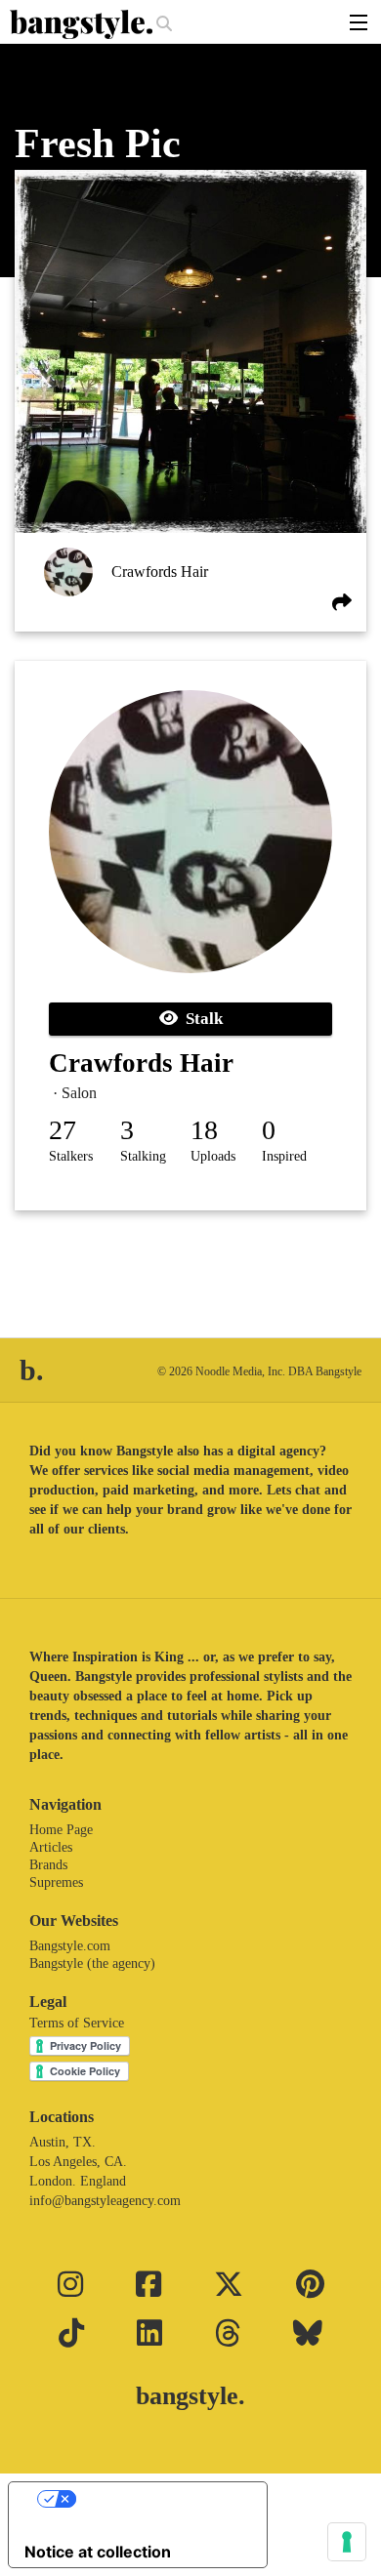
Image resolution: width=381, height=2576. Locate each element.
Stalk (200, 1019)
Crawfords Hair (160, 572)
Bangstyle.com (70, 1946)
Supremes (56, 1882)
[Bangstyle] (83, 24)
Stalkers (71, 1156)
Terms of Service (77, 2023)
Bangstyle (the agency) (92, 1963)
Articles (51, 1847)
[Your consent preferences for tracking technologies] (347, 2542)
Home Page (61, 1830)
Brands (48, 1865)
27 (63, 1130)
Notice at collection (98, 2552)
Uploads (213, 1156)
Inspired (284, 1156)
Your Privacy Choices (157, 2499)
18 (204, 1130)
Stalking (143, 1156)
